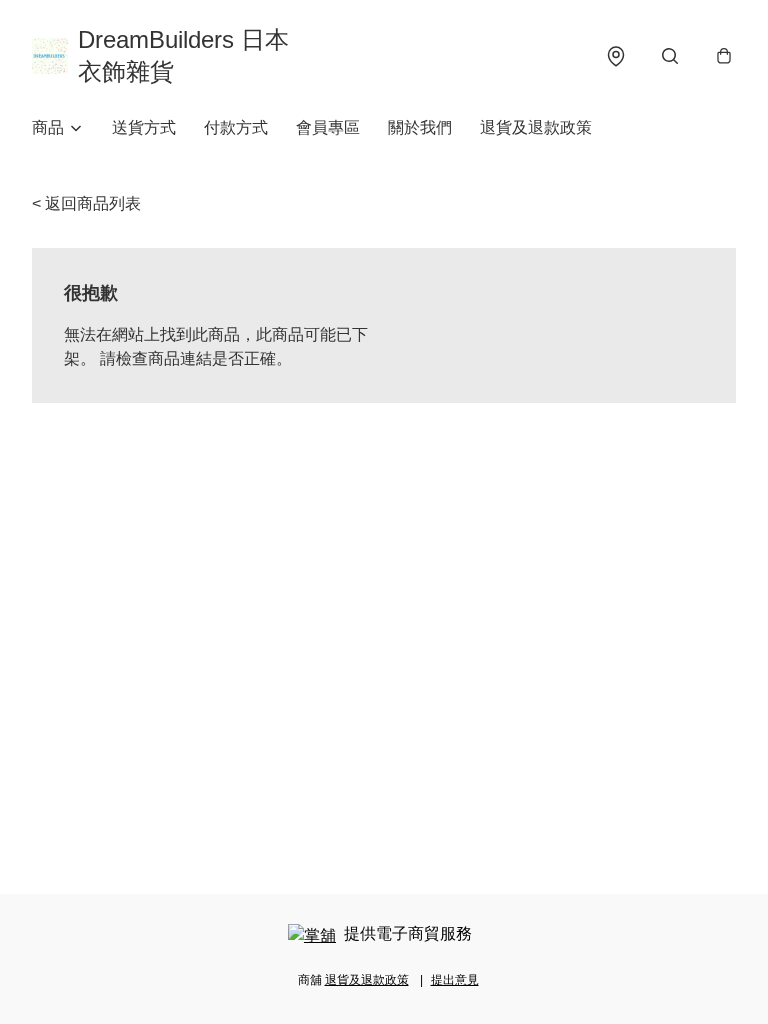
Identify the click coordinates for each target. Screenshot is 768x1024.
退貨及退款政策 (536, 127)
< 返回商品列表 (86, 203)
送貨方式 (144, 127)
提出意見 (455, 980)
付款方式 (236, 127)
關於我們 (420, 127)
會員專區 (328, 127)
